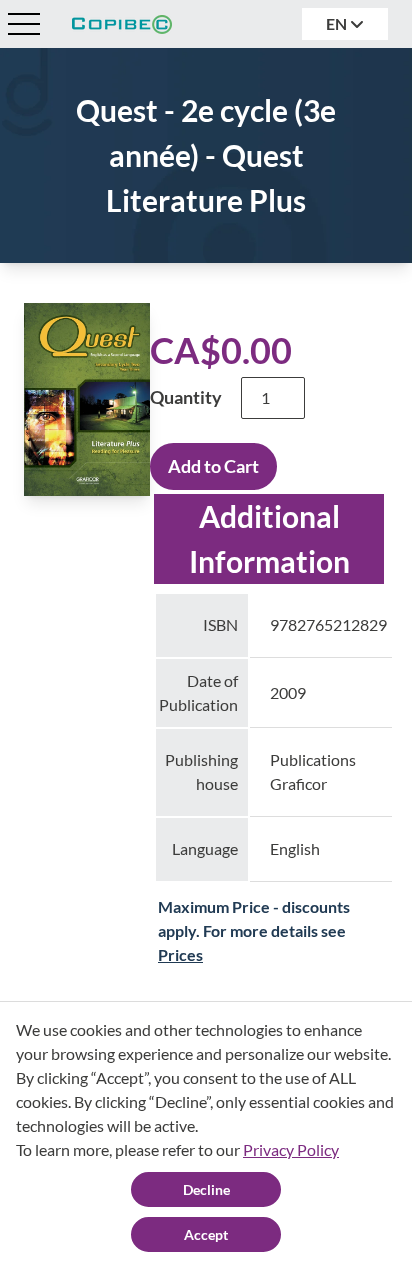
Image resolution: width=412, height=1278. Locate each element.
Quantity (186, 397)
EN (338, 23)
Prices (180, 954)
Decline (206, 1189)
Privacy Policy (291, 1149)
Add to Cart (213, 466)
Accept (206, 1234)
